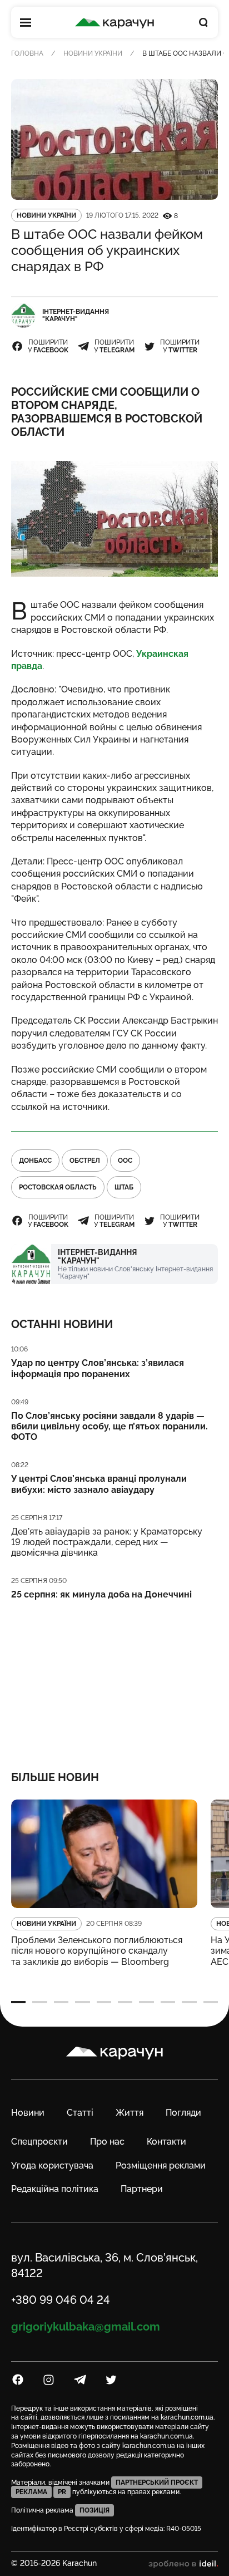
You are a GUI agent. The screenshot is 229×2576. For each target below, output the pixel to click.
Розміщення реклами (161, 2165)
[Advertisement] (114, 1678)
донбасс (35, 1161)
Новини (28, 2113)
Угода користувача (52, 2165)
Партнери (142, 2189)
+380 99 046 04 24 (61, 2300)
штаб (124, 1187)
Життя (130, 2113)
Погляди (183, 2113)
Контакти (166, 2142)
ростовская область (58, 1187)
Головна (27, 53)
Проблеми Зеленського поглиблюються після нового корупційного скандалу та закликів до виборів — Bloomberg (97, 1951)
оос (125, 1161)
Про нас (107, 2142)
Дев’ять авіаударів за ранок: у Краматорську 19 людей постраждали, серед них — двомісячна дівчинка (107, 1542)
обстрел (85, 1161)
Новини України (93, 53)
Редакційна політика (55, 2189)
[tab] (18, 2002)
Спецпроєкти (39, 2142)
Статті (80, 2113)
